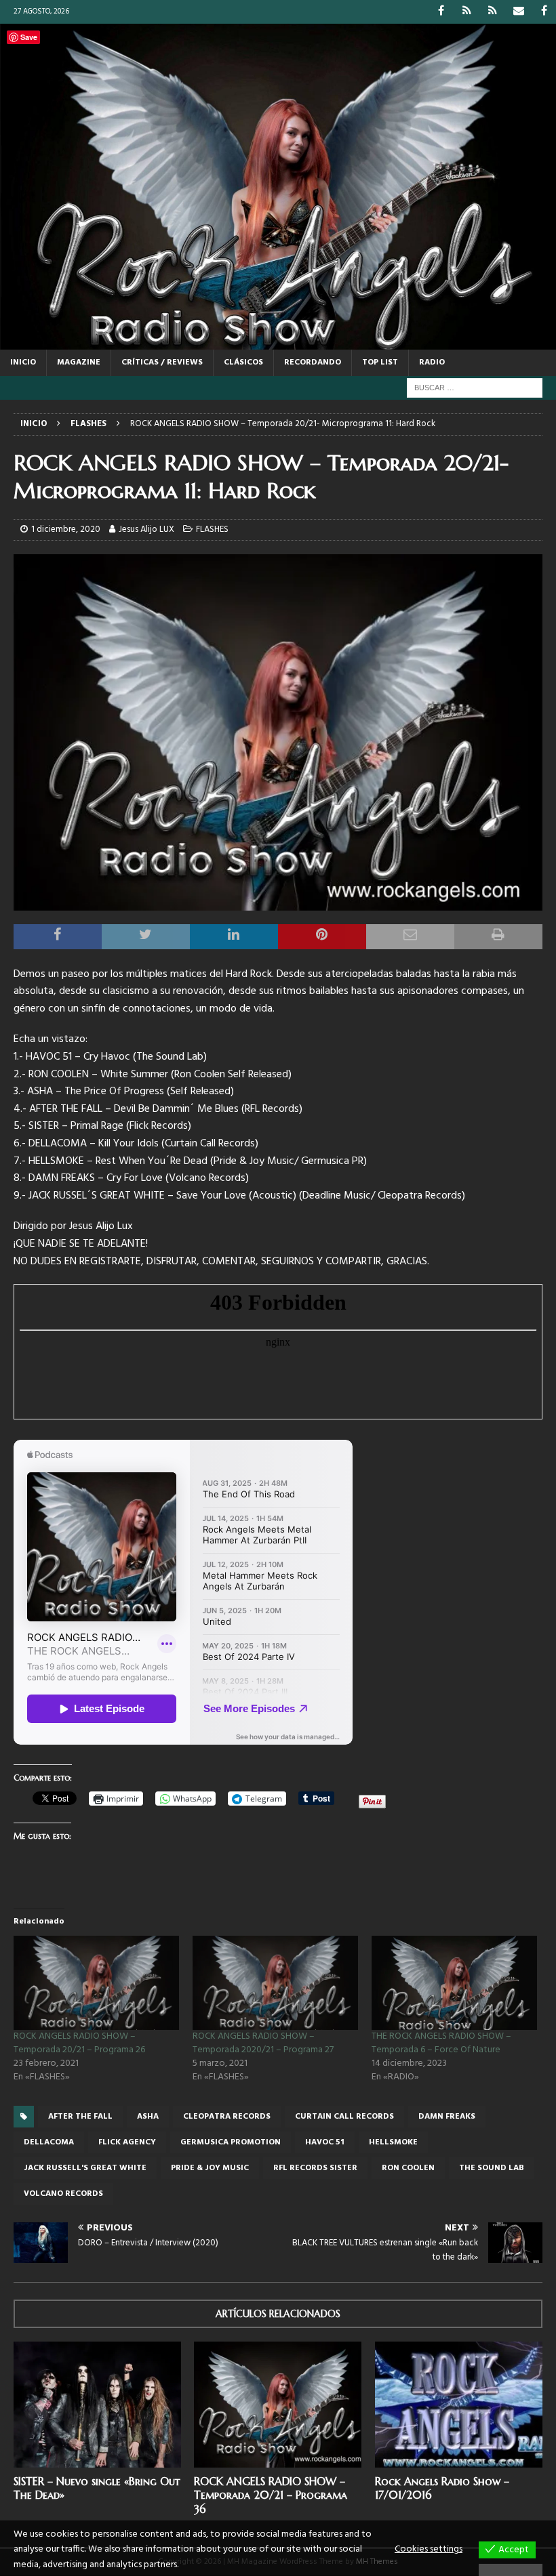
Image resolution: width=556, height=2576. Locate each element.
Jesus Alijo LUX (146, 529)
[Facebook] (441, 12)
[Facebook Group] (544, 12)
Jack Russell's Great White (85, 2168)
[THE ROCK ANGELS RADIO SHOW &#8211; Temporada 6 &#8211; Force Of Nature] (454, 1983)
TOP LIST (380, 362)
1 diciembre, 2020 (66, 529)
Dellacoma (49, 2142)
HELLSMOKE (393, 2142)
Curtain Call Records (344, 2117)
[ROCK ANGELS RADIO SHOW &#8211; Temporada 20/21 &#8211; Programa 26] (96, 1983)
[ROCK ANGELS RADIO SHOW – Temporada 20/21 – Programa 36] (278, 2405)
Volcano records (63, 2194)
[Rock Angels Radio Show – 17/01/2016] (459, 2405)
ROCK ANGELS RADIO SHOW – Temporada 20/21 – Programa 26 (79, 2043)
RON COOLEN (408, 2168)
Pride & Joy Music (210, 2168)
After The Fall (80, 2117)
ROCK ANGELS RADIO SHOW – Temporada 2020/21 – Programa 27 (263, 2043)
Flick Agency (127, 2142)
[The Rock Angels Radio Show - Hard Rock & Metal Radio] (278, 341)
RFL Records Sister (315, 2168)
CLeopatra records (227, 2117)
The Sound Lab (492, 2168)
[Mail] (518, 12)
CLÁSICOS (243, 362)
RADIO (432, 362)
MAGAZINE (79, 362)
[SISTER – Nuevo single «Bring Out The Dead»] (97, 2405)
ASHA (148, 2117)
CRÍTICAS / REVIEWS (162, 362)
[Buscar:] (475, 388)
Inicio (23, 362)
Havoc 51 (325, 2142)
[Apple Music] (493, 12)
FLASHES (212, 529)
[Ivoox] (467, 12)
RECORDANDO (313, 362)
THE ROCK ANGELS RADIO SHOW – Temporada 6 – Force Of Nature (441, 2043)
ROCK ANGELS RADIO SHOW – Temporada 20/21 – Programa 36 (271, 2495)
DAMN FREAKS (447, 2117)
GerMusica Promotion (231, 2142)
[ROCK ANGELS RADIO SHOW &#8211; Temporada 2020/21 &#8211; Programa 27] (275, 1983)
